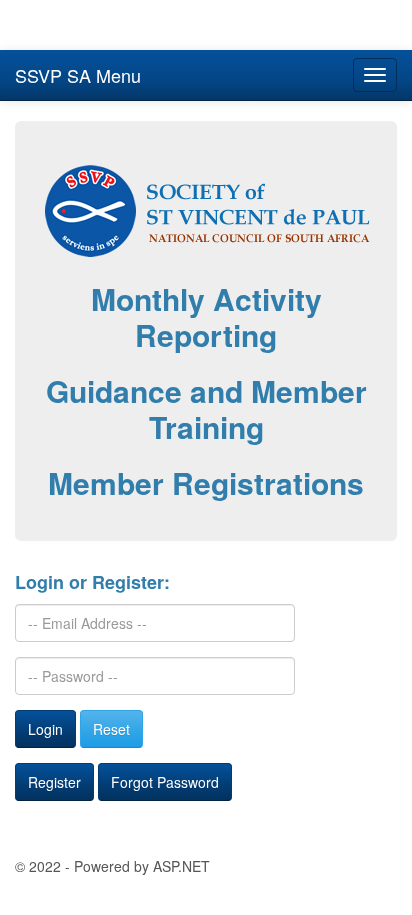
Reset (111, 729)
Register (54, 782)
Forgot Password (165, 782)
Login (45, 729)
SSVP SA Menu (78, 75)
